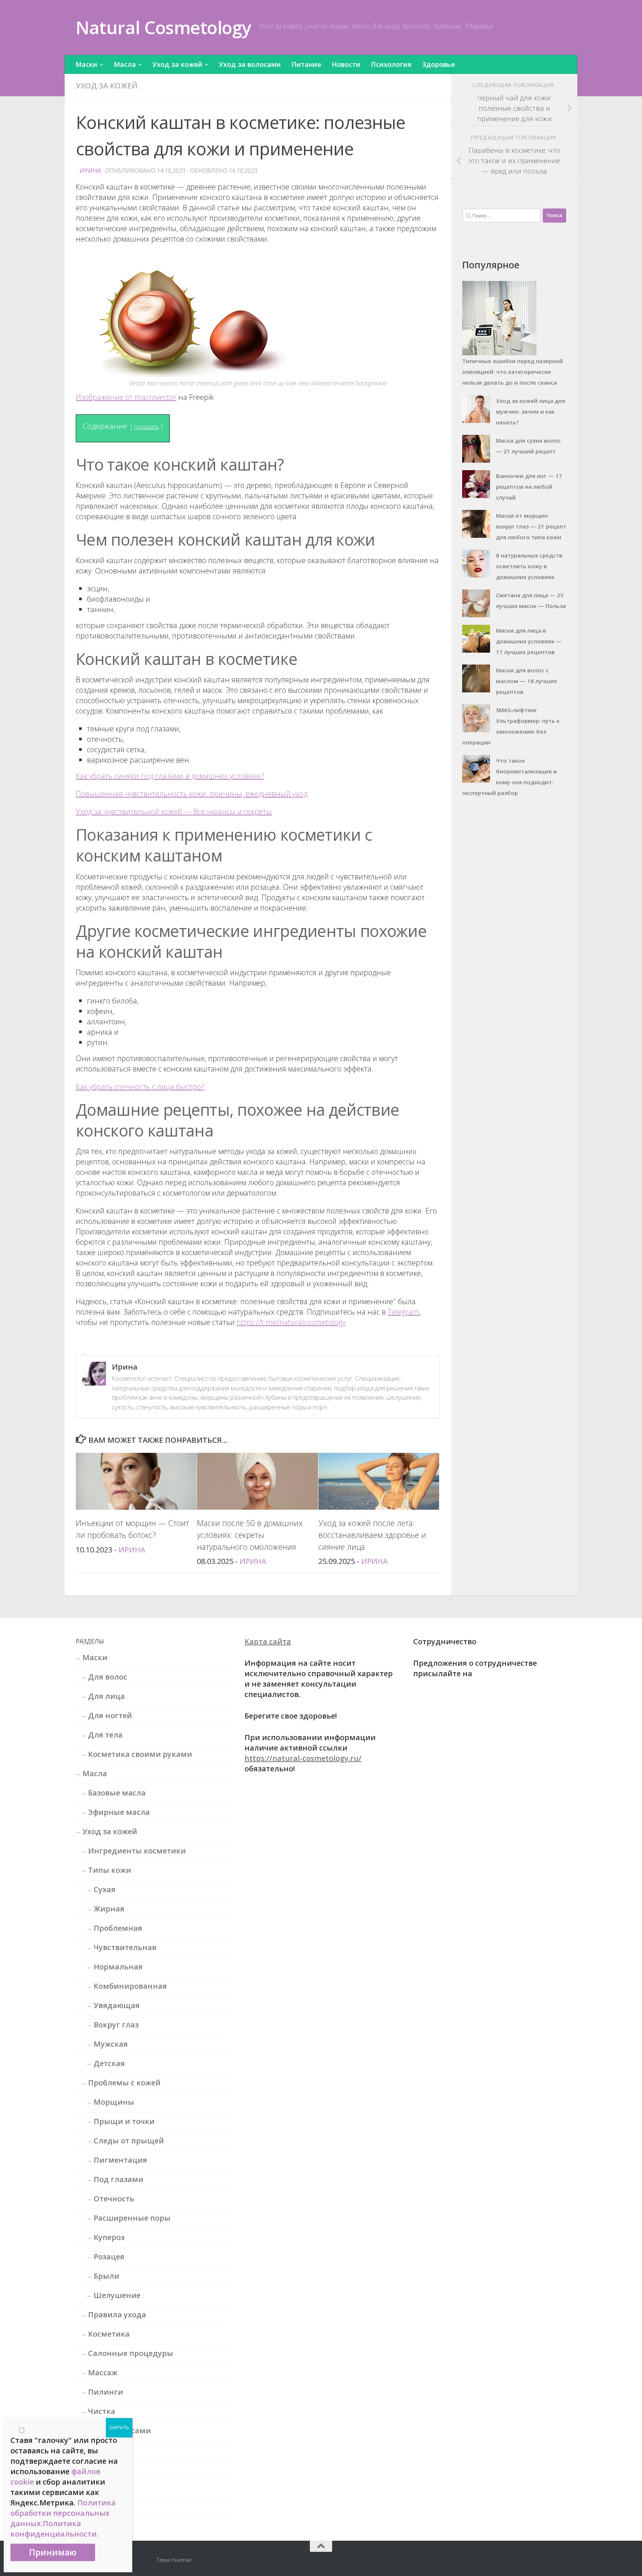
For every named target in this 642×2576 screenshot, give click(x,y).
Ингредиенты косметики (137, 1851)
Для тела (105, 1735)
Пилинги (106, 2392)
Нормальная (118, 1967)
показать (147, 427)
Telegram (403, 1312)
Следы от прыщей (129, 2141)
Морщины (114, 2102)
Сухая (105, 1889)
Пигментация (120, 2160)
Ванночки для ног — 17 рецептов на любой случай (529, 487)
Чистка (102, 2411)
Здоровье (439, 64)
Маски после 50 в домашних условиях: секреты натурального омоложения (250, 1535)
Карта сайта (268, 1641)
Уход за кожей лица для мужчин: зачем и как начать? (531, 411)
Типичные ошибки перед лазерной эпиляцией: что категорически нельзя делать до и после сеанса (513, 372)
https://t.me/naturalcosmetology (291, 1322)
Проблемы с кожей (124, 2083)
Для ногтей (110, 1715)
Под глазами (119, 2179)
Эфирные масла (119, 1812)
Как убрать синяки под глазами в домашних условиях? (170, 776)
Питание (306, 64)
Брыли (106, 2276)
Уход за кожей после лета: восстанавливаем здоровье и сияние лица (372, 1535)
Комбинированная (130, 1986)
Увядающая (117, 2005)
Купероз (109, 2237)
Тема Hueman (175, 2560)
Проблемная (118, 1928)
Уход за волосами (250, 64)
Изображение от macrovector (126, 397)
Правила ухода (117, 2315)
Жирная (109, 1909)
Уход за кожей (177, 64)
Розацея (109, 2257)
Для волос (108, 1677)
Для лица (106, 1696)
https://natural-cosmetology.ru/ (303, 1758)
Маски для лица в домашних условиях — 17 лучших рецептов (529, 641)
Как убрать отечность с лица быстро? (140, 1087)
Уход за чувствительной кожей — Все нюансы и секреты (174, 812)
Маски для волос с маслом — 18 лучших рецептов (526, 681)
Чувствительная (125, 1947)
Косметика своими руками (140, 1754)
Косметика (109, 2334)
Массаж (103, 2373)
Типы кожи (110, 1870)
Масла (125, 64)
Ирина (90, 171)
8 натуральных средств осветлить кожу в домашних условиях (529, 566)
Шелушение (117, 2295)
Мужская (111, 2044)
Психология (391, 64)
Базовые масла (117, 1793)
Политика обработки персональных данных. (63, 2513)
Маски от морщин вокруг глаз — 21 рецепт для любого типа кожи (531, 526)
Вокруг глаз (116, 2025)
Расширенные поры (132, 2218)
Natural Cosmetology (163, 27)
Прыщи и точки (124, 2121)
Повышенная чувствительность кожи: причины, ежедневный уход (192, 794)
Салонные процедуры (131, 2353)
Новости (346, 64)
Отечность (114, 2199)
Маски (86, 64)
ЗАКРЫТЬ (119, 2428)
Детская (109, 2063)
